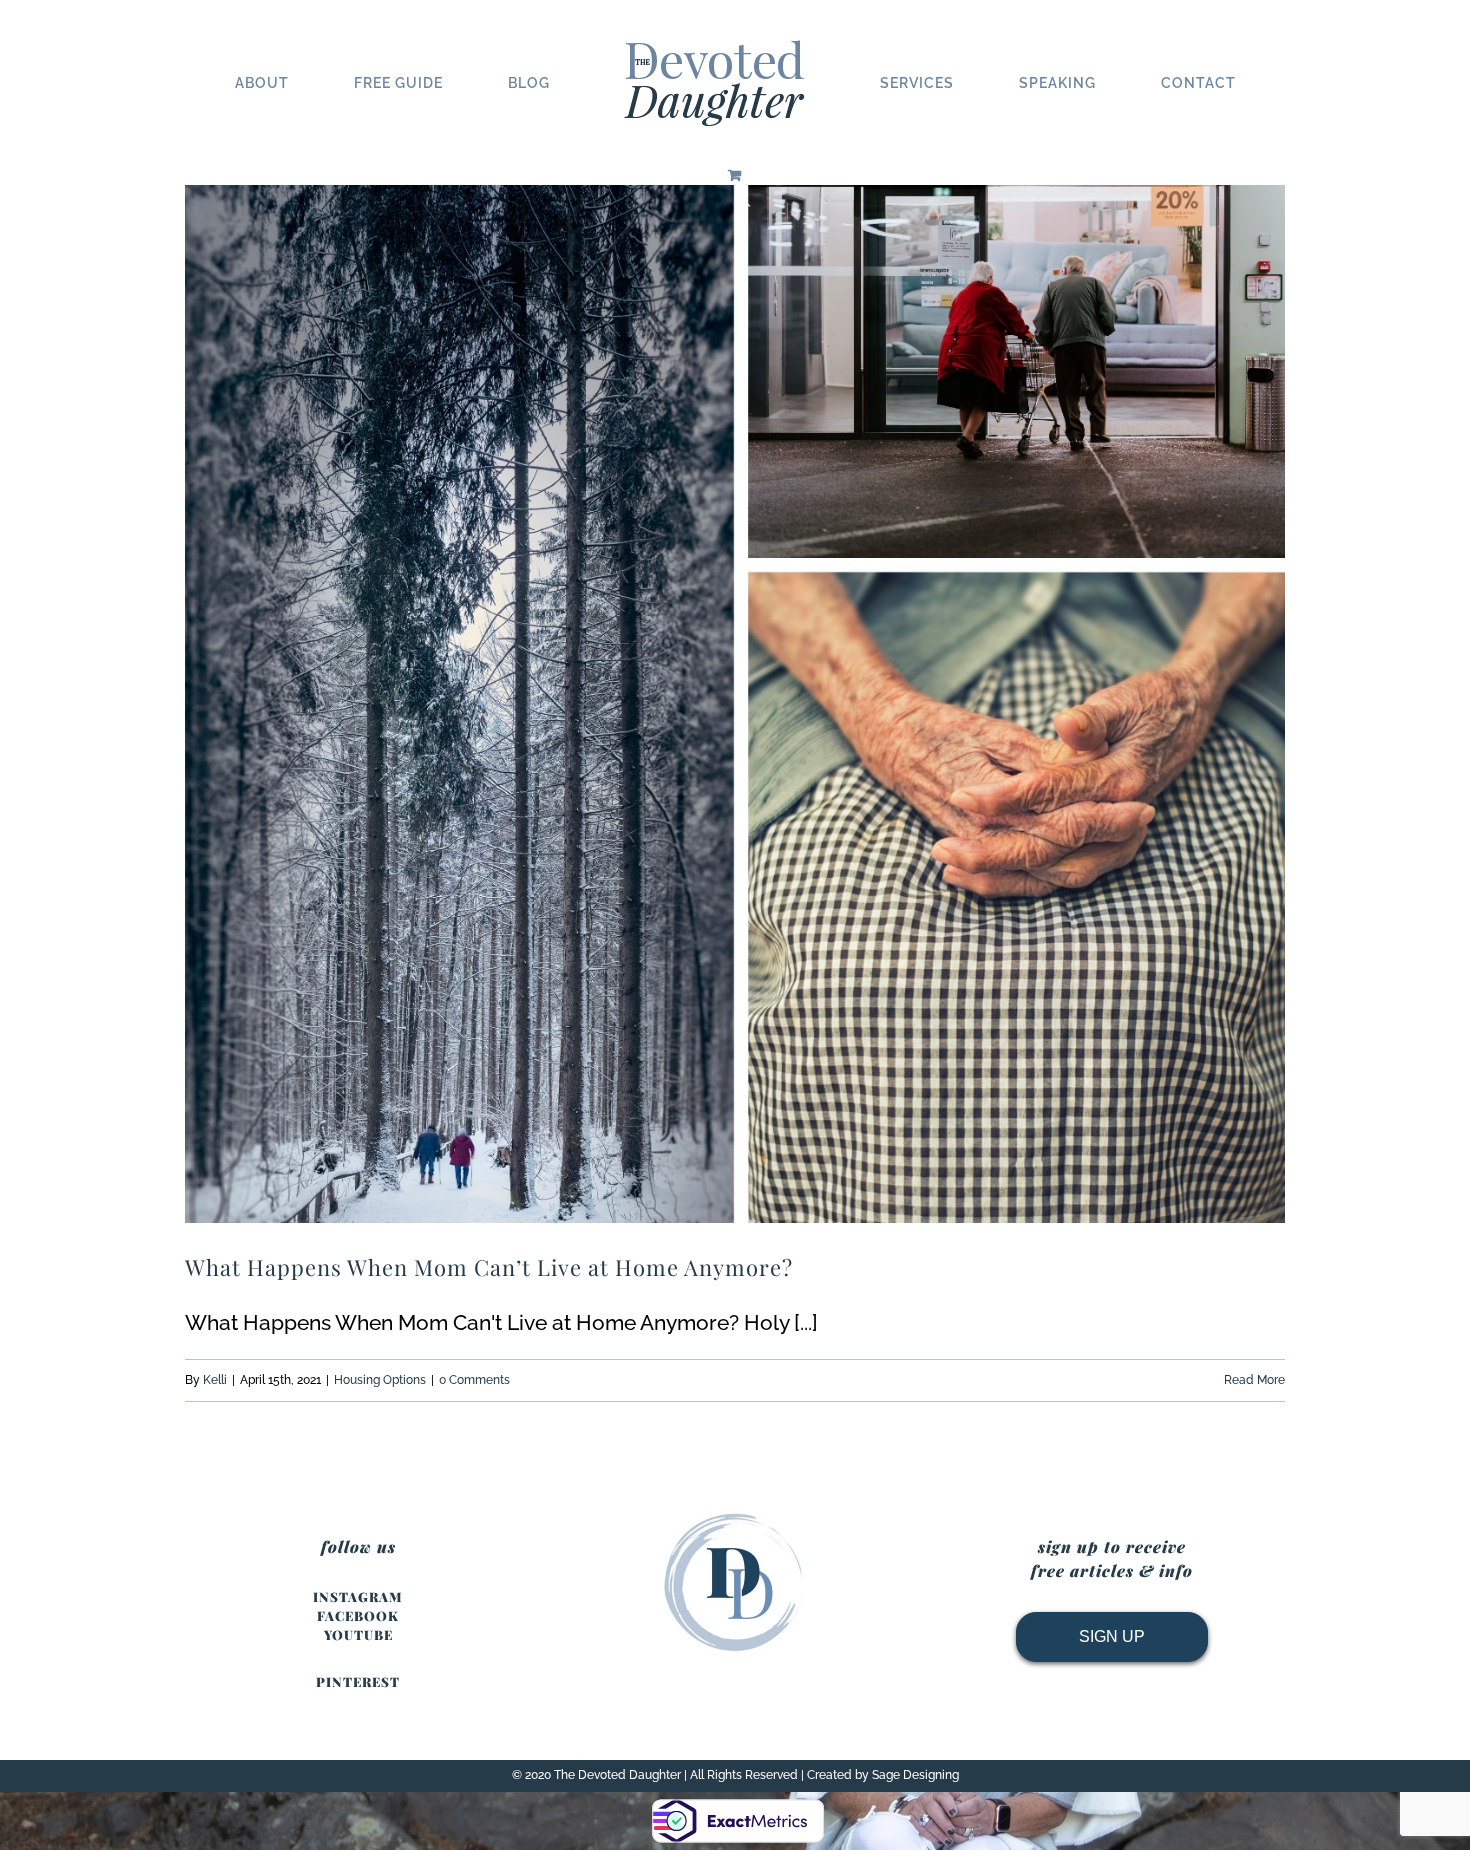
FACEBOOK (358, 1615)
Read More (1254, 1380)
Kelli (215, 1380)
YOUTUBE (358, 1634)
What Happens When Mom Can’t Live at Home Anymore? (489, 1267)
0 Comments (474, 1380)
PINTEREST (358, 1681)
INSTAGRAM (358, 1596)
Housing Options (380, 1380)
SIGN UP (1112, 1636)
